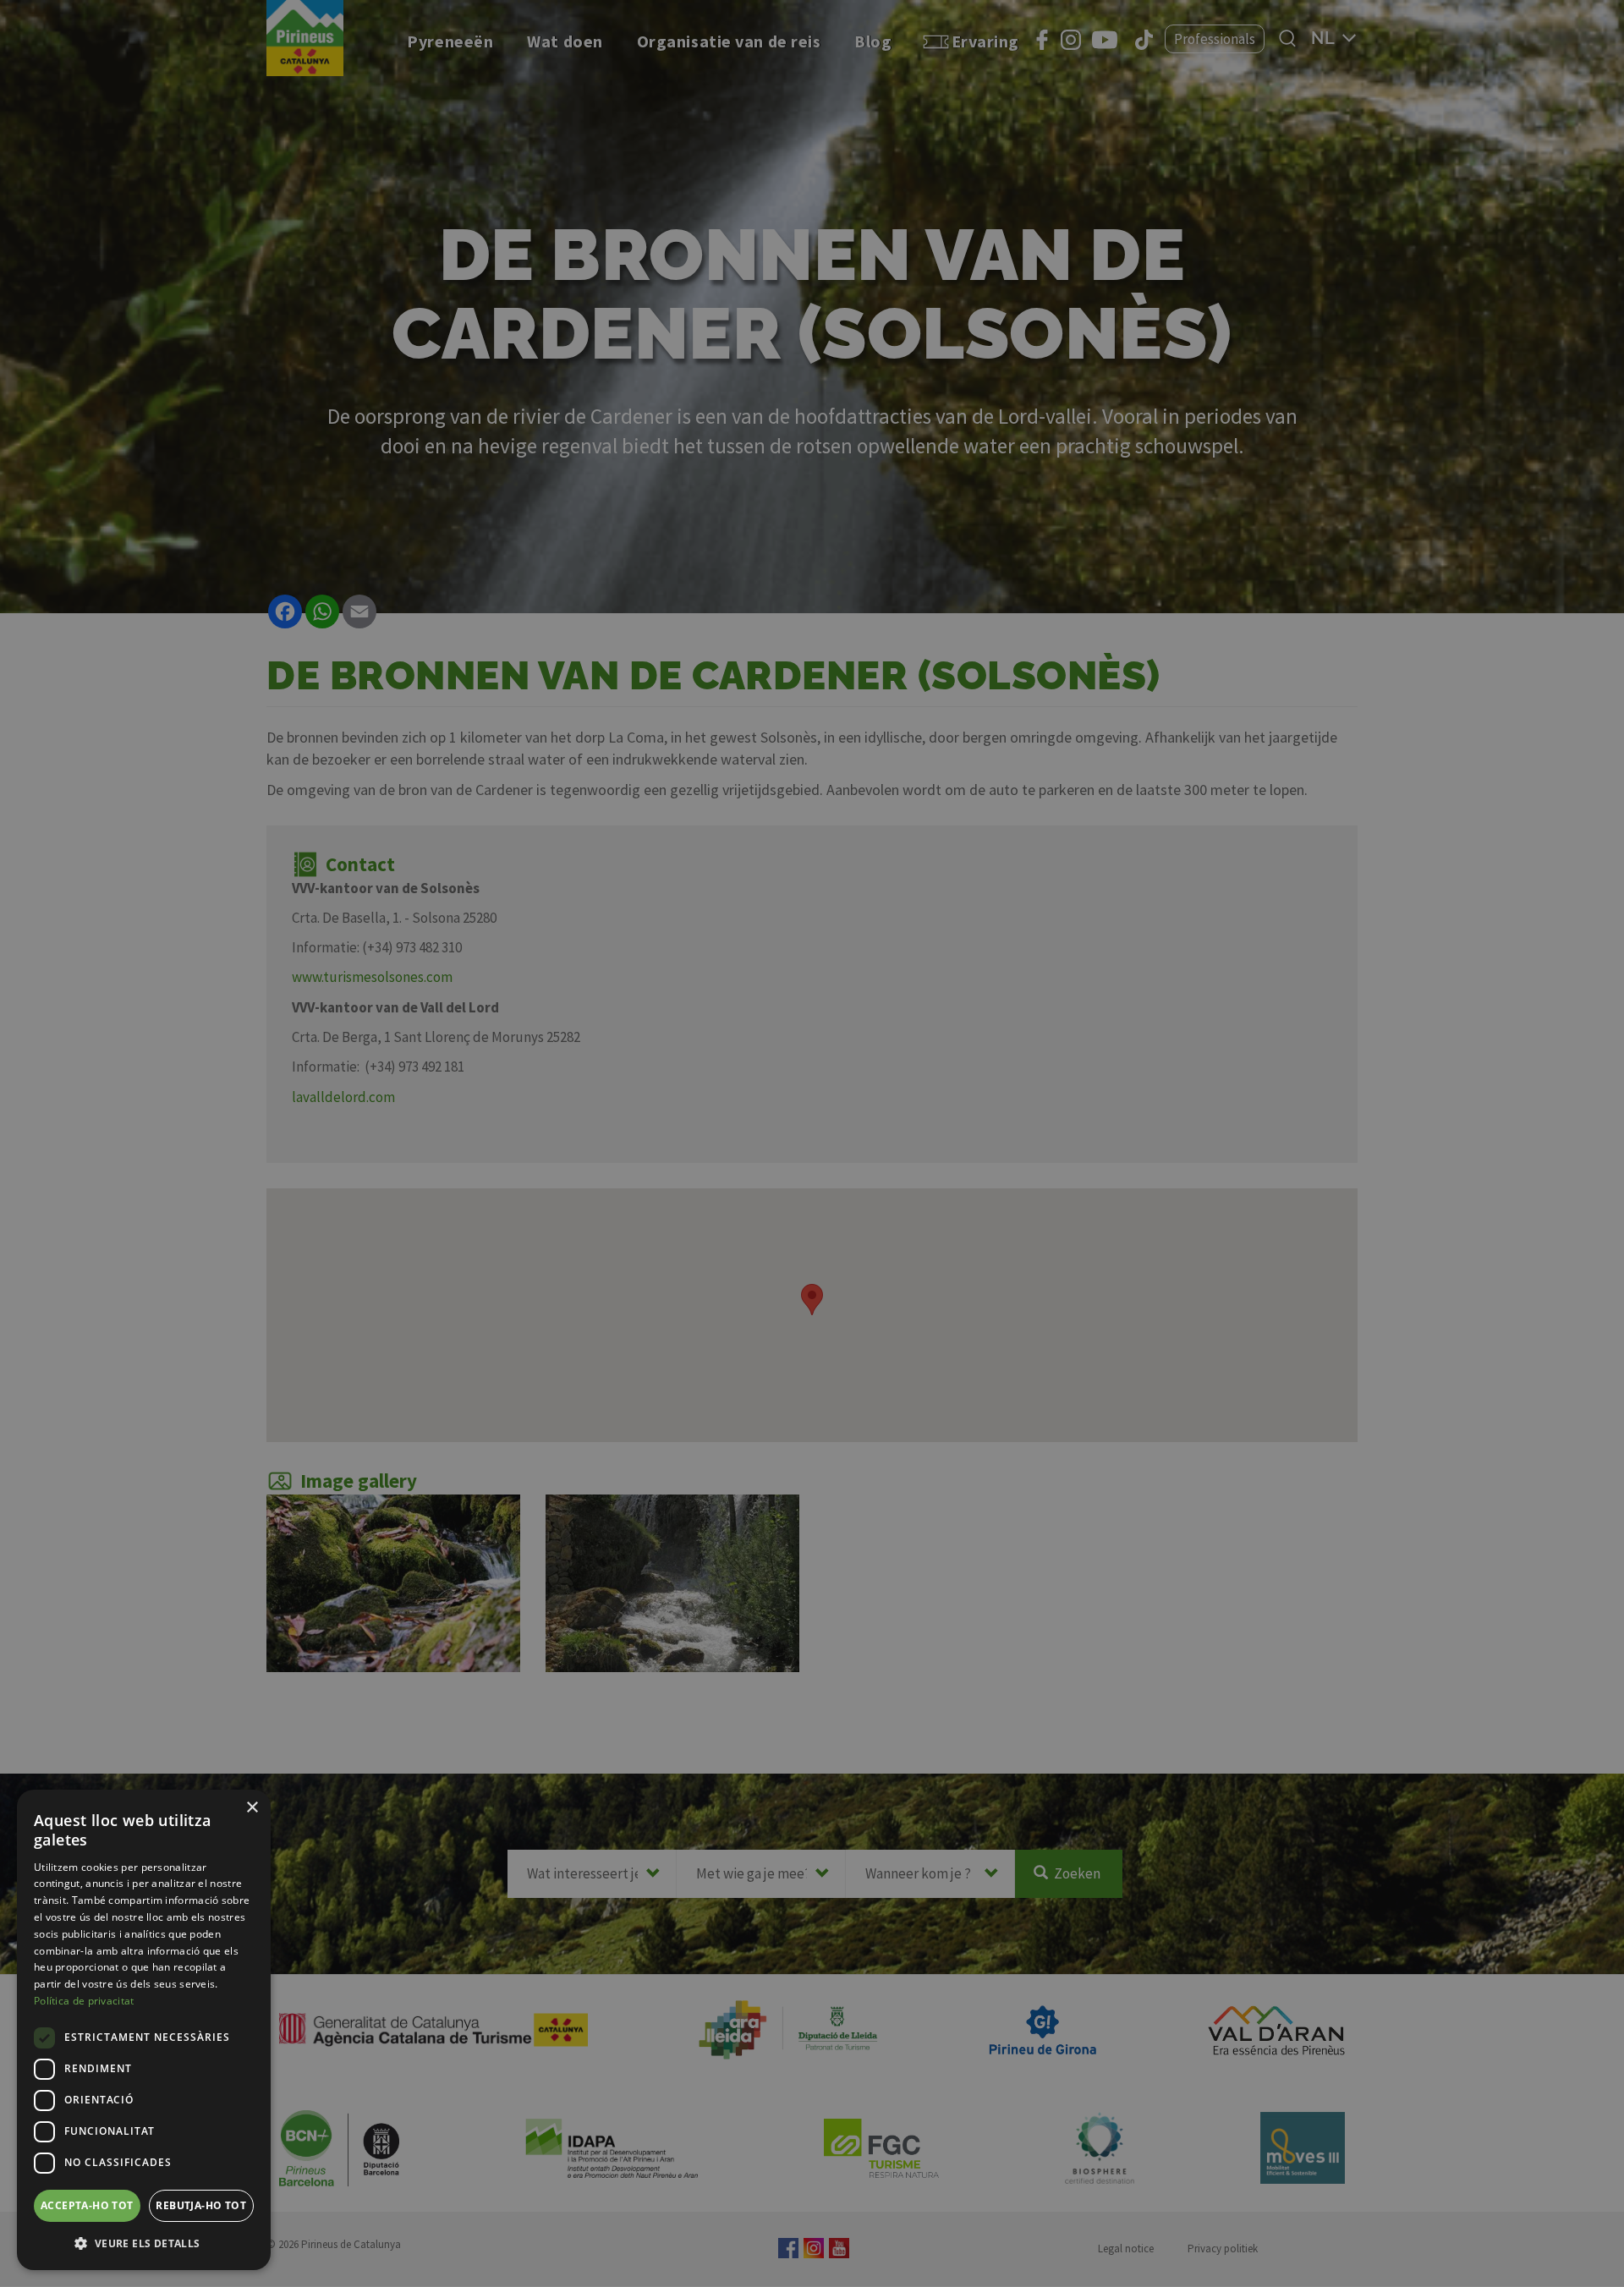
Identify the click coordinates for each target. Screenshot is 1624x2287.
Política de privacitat (84, 2001)
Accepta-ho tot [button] (87, 2205)
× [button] (252, 1808)
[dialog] (144, 2030)
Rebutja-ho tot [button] (201, 2205)
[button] (144, 2243)
